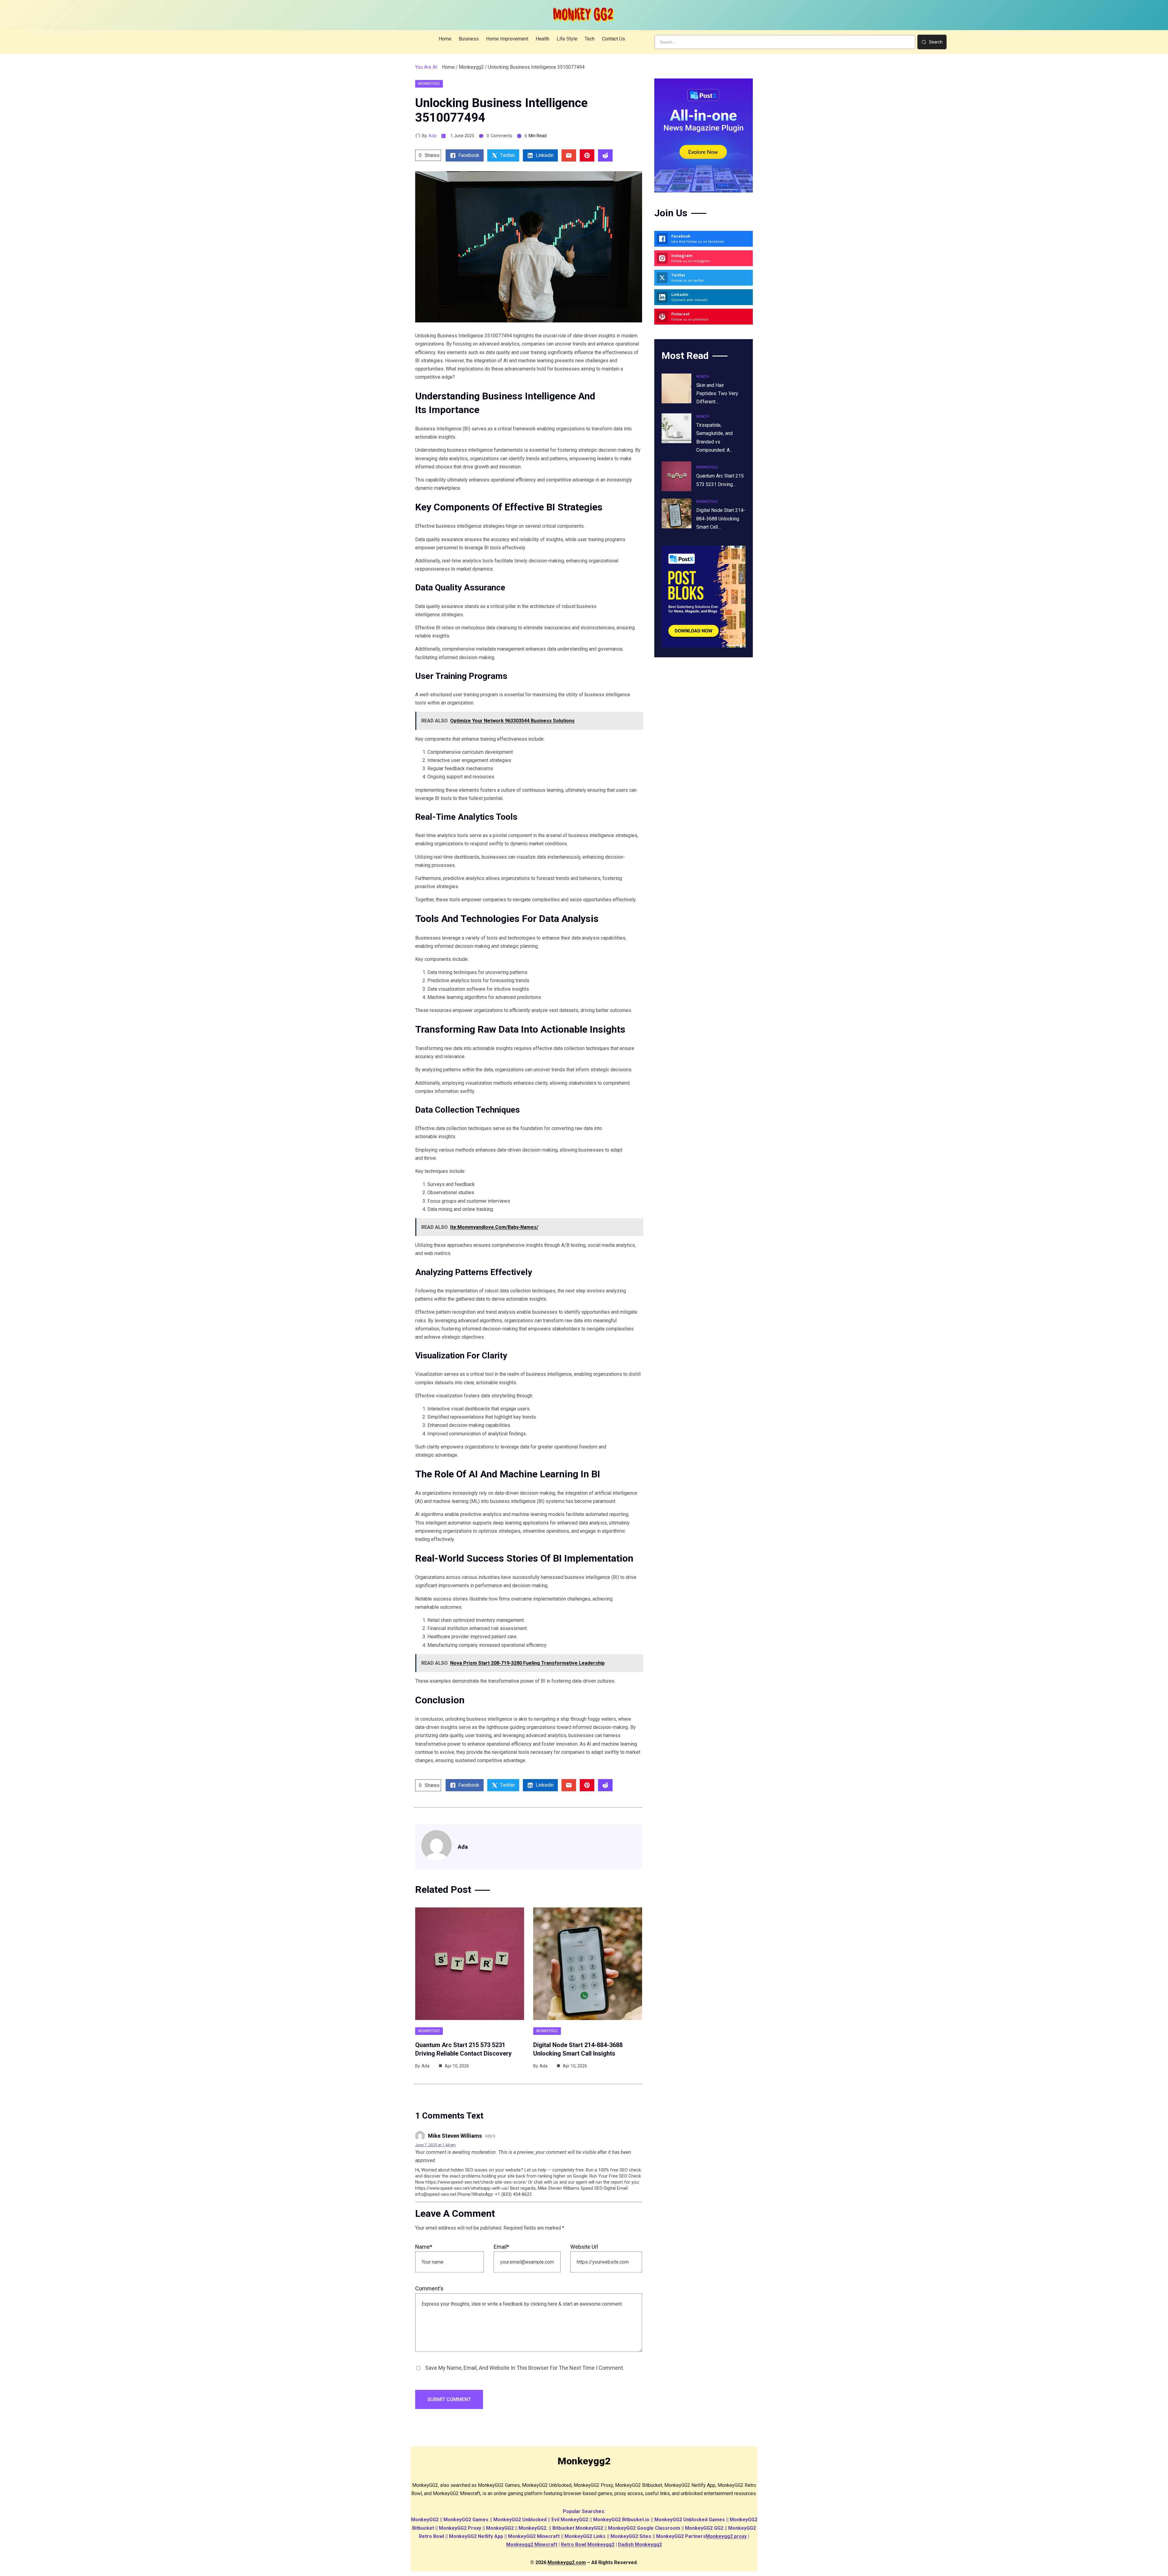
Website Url (584, 2247)
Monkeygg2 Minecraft (532, 2545)
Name (424, 2247)
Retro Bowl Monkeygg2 (588, 2545)
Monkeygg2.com (567, 2562)
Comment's (429, 2288)
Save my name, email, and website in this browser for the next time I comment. (525, 2368)
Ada (433, 136)
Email (501, 2247)
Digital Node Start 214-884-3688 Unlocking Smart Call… (721, 518)
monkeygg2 (471, 67)
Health (703, 377)
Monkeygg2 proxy (726, 2536)
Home (448, 67)
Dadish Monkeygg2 (640, 2545)
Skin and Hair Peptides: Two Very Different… (717, 393)
